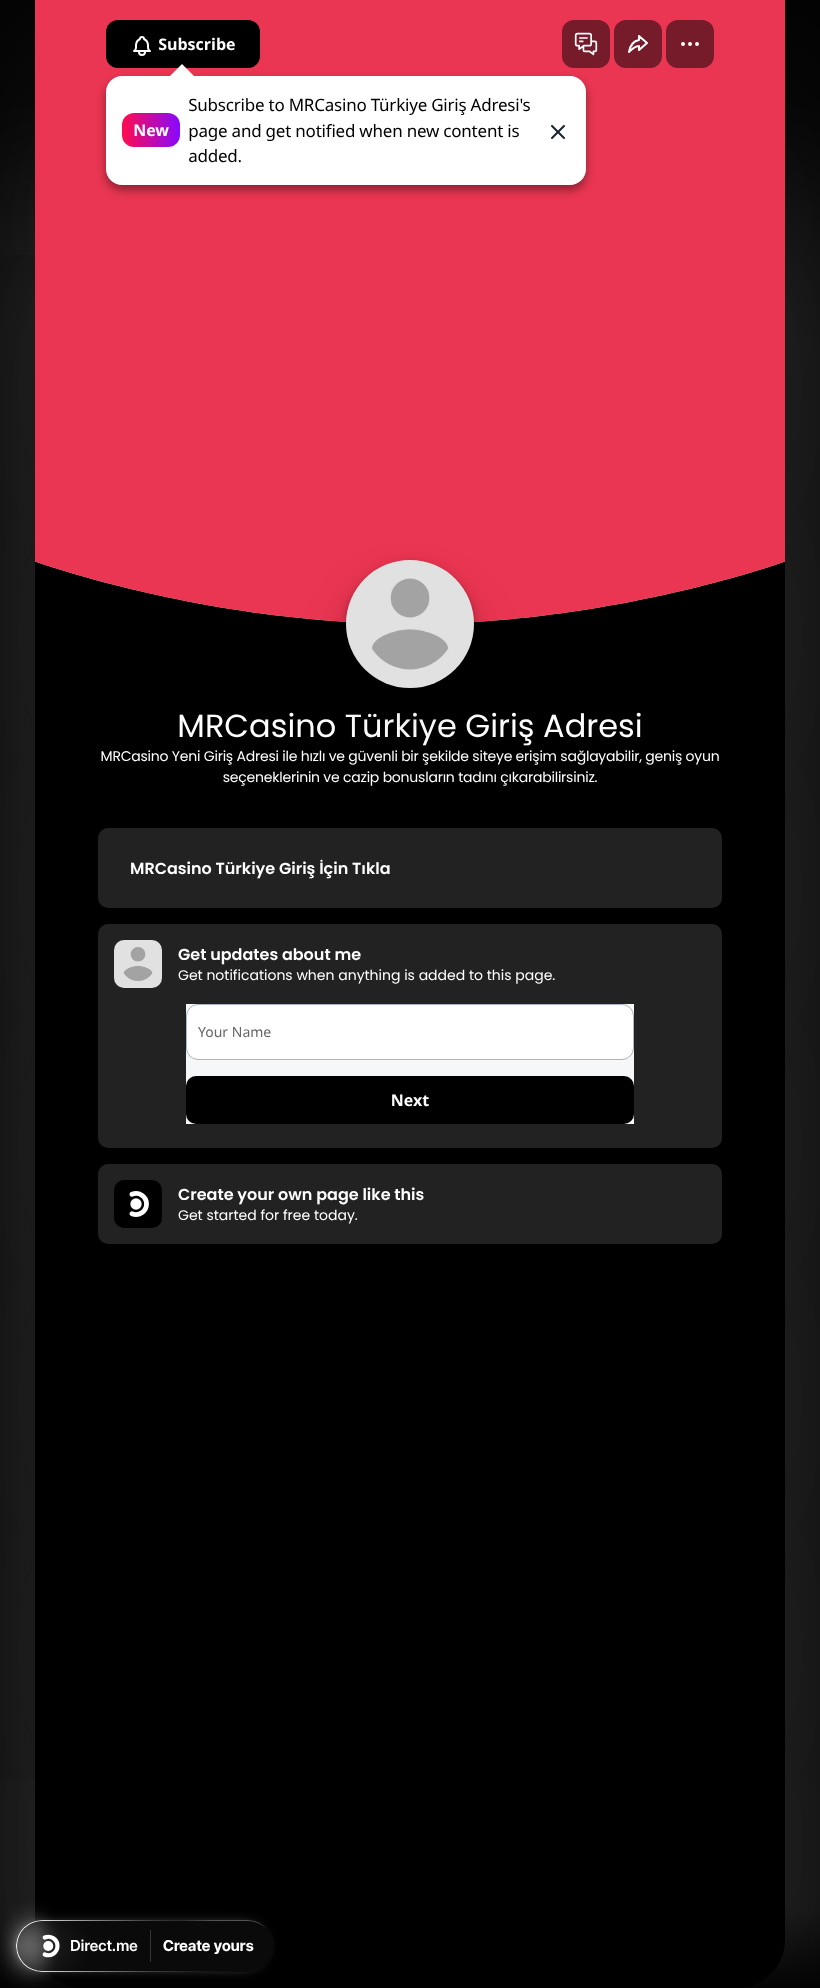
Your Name (234, 1032)
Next (410, 1100)
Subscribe (195, 44)
